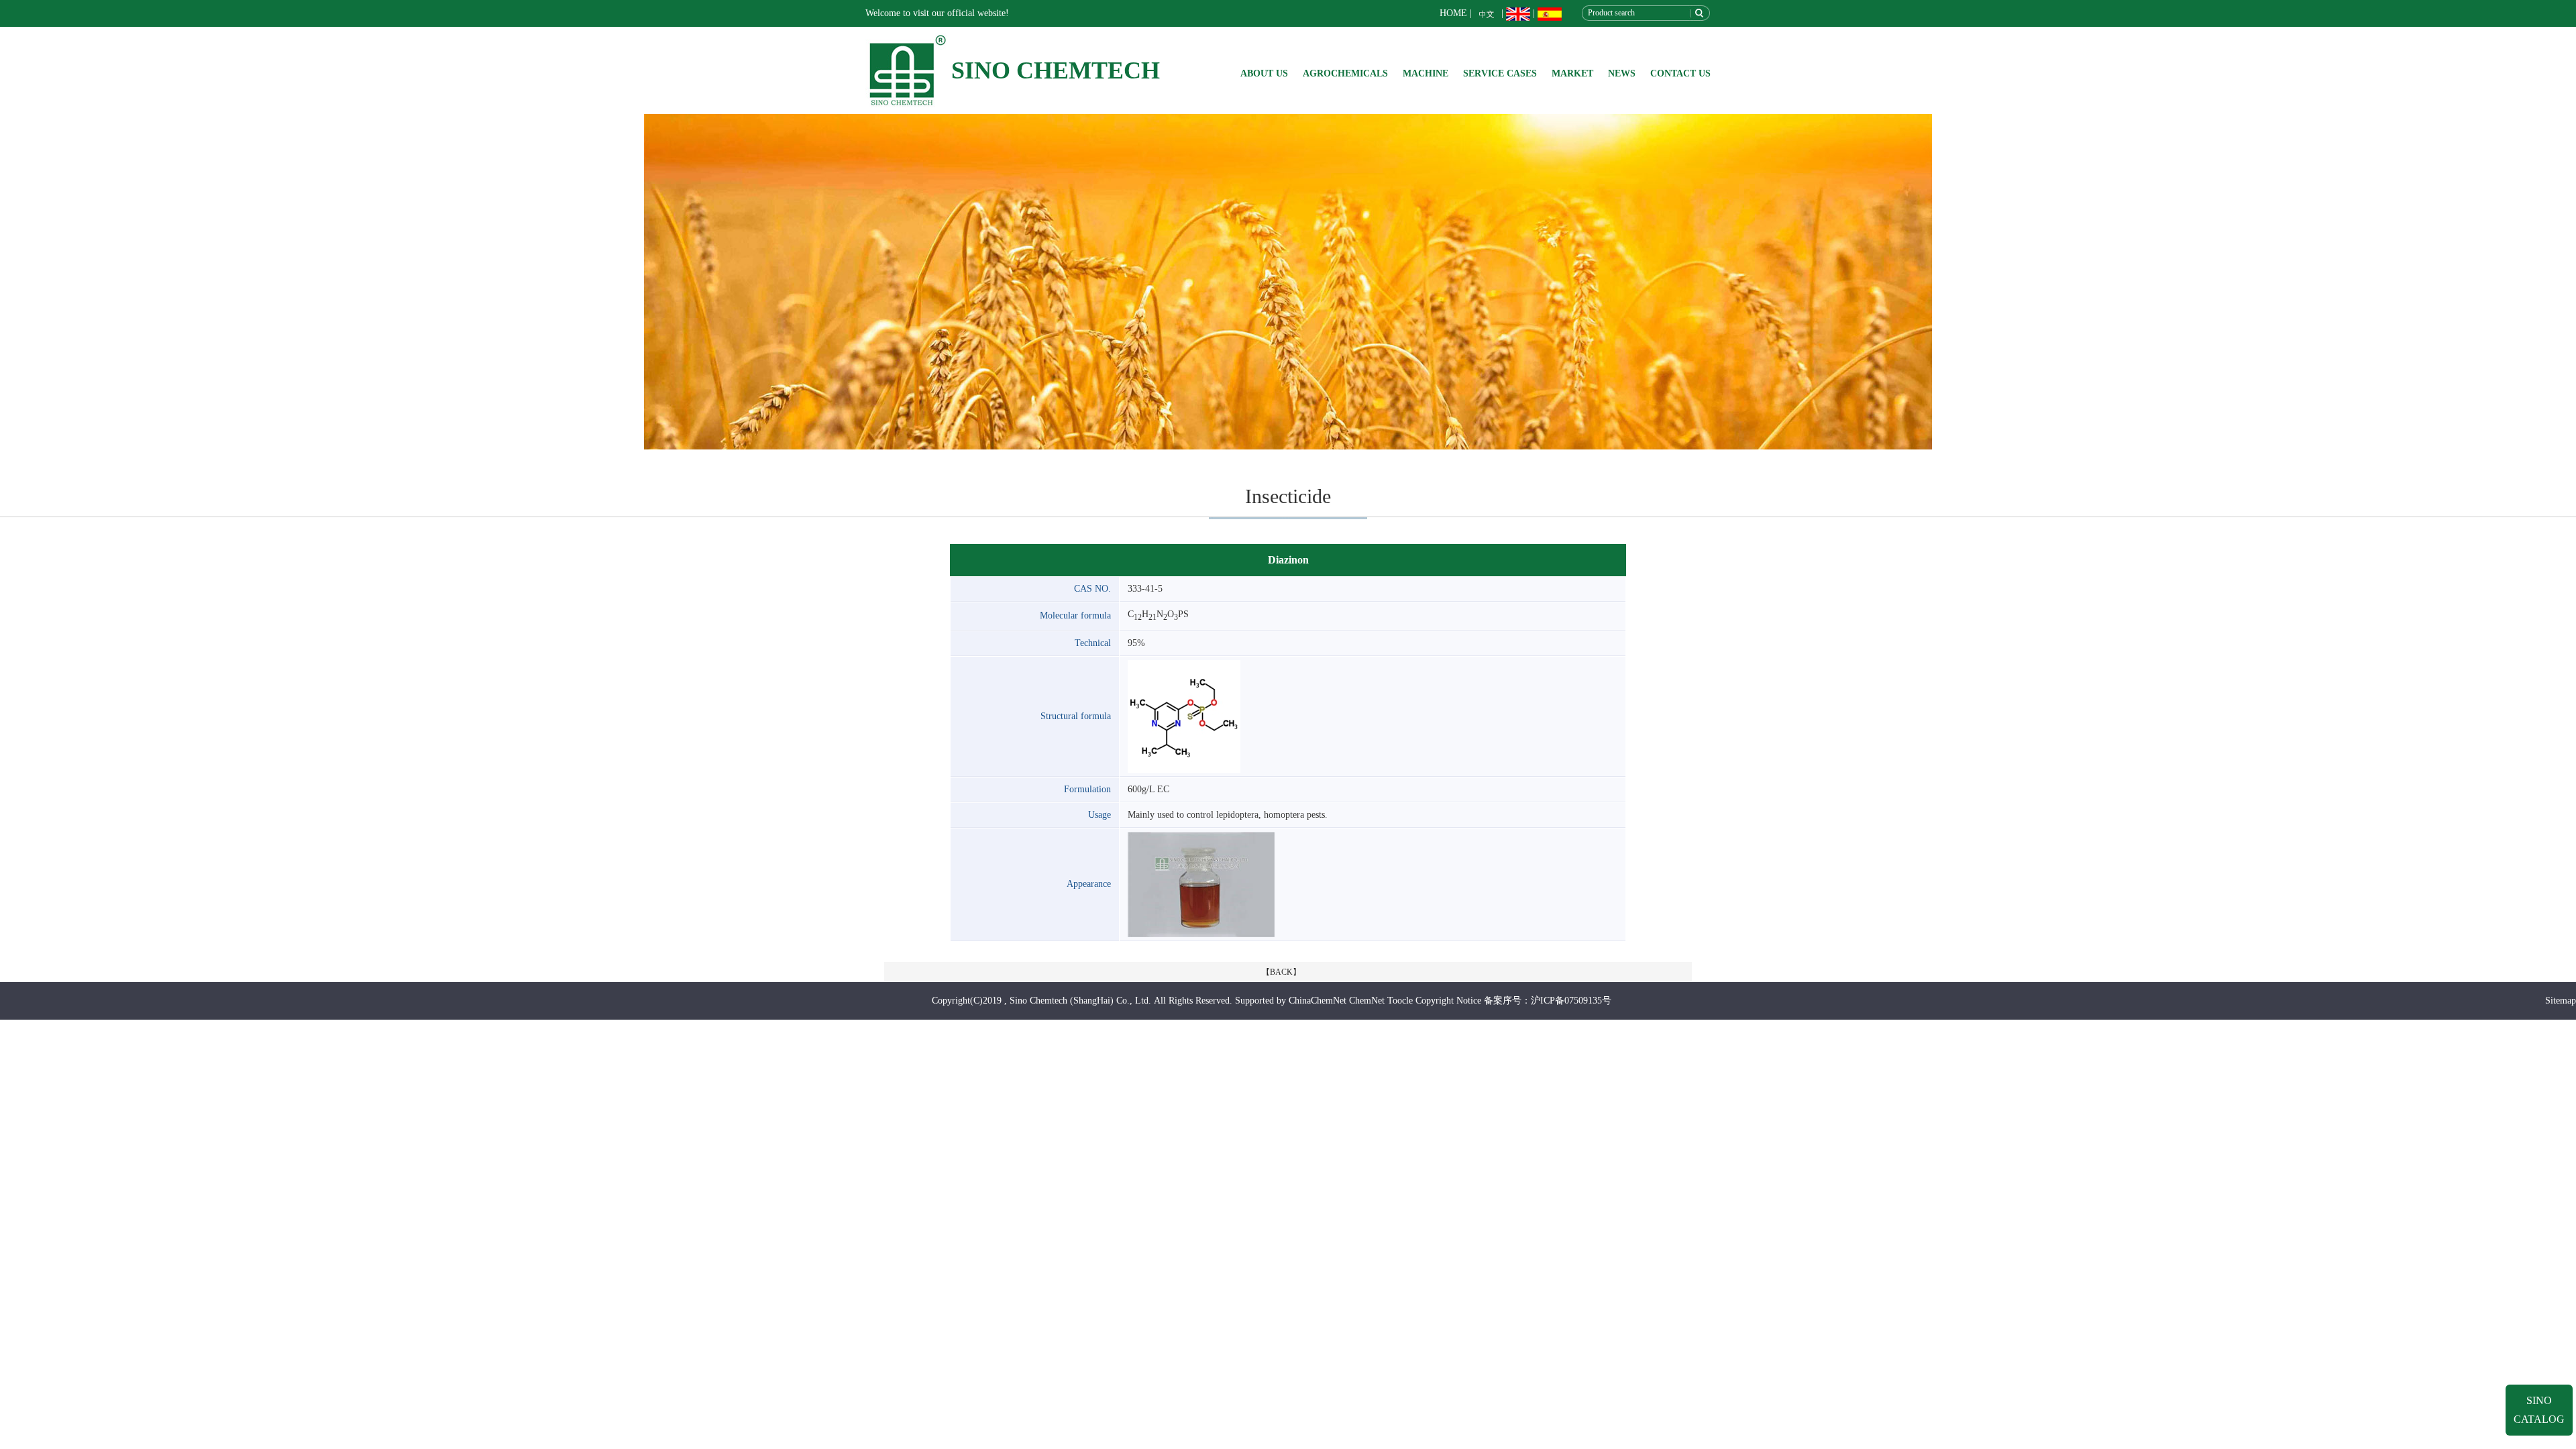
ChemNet (1367, 1001)
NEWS (1622, 73)
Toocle (1400, 1001)
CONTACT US (1680, 73)
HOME (1453, 13)
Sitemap (2561, 1001)
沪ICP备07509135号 (1571, 1001)
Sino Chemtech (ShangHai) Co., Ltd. (1080, 1001)
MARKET (1572, 73)
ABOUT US (1264, 73)
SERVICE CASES (1500, 73)
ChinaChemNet (1318, 1001)
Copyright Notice (1448, 1001)
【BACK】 (1281, 972)
